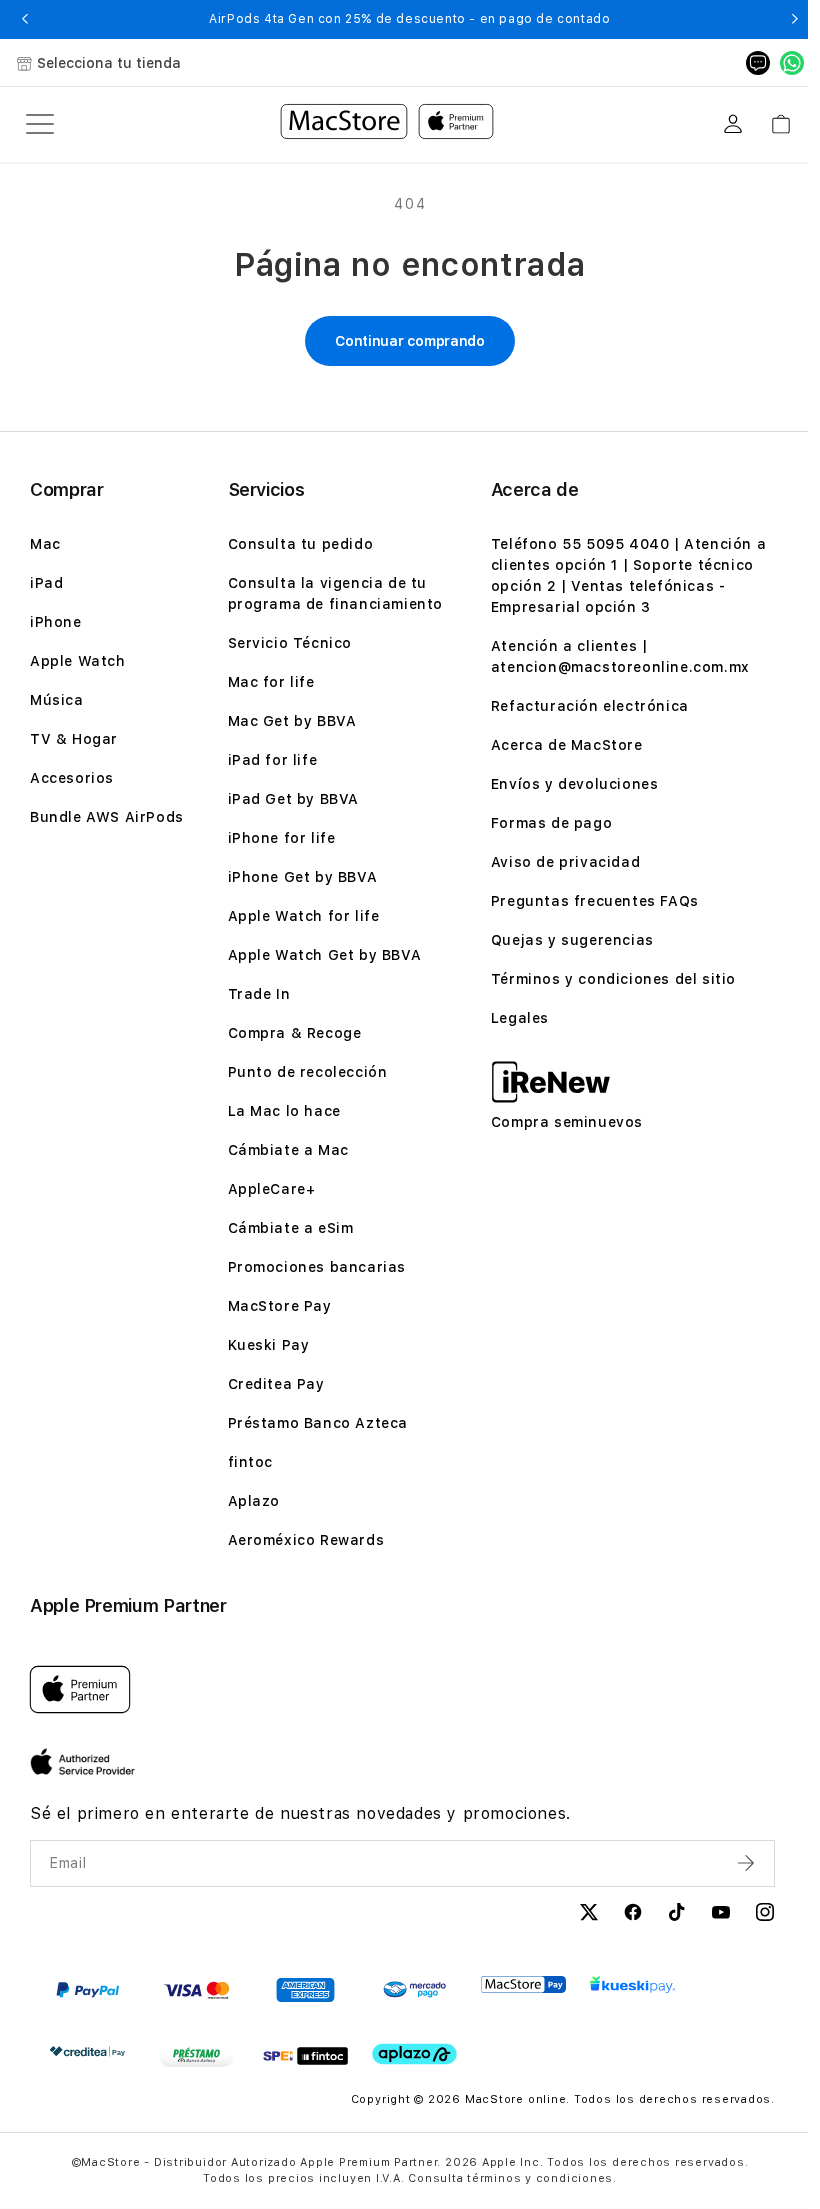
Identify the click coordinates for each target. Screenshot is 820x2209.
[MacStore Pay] (523, 1985)
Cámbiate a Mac (288, 1150)
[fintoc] (305, 2056)
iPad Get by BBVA (294, 799)
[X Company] (589, 1915)
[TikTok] (677, 1915)
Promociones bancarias (317, 1267)
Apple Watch (78, 661)
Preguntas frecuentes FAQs (595, 901)
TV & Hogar (74, 739)
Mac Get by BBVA (292, 721)
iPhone (56, 622)
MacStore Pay (280, 1306)
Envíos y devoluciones (575, 784)
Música (57, 700)
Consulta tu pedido (301, 544)
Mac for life (271, 682)
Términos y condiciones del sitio (613, 979)
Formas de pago (551, 823)
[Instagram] (765, 1915)
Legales (520, 1018)
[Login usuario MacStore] (733, 124)
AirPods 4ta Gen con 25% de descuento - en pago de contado (409, 19)
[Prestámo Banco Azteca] (196, 2056)
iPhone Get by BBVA (303, 877)
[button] (24, 19)
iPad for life (273, 760)
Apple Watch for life (304, 916)
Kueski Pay (269, 1345)
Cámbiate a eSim (291, 1228)
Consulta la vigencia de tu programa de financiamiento (336, 593)
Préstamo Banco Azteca (318, 1423)
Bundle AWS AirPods (107, 817)
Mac (45, 544)
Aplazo (254, 1501)
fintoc (251, 1462)
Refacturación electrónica (590, 706)
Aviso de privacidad (565, 862)
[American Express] (305, 1990)
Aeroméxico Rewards (306, 1540)
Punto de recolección (308, 1072)
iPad (46, 583)
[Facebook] (633, 1915)
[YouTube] (721, 1915)
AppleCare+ (272, 1189)
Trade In (259, 994)
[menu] (40, 124)
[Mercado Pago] (414, 1990)
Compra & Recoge (295, 1033)
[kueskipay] (632, 1984)
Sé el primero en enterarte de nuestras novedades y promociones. (300, 1813)
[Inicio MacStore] (387, 124)
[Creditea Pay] (87, 2051)
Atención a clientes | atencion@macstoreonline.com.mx (620, 656)
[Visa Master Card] (196, 1990)
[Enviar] (748, 1863)
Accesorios (72, 778)
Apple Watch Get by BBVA (325, 955)
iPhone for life (282, 838)
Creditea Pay (276, 1384)
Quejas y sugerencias (572, 940)
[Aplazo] (414, 2054)
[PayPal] (87, 1990)
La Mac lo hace (284, 1111)
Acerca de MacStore (567, 745)
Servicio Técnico (290, 643)
